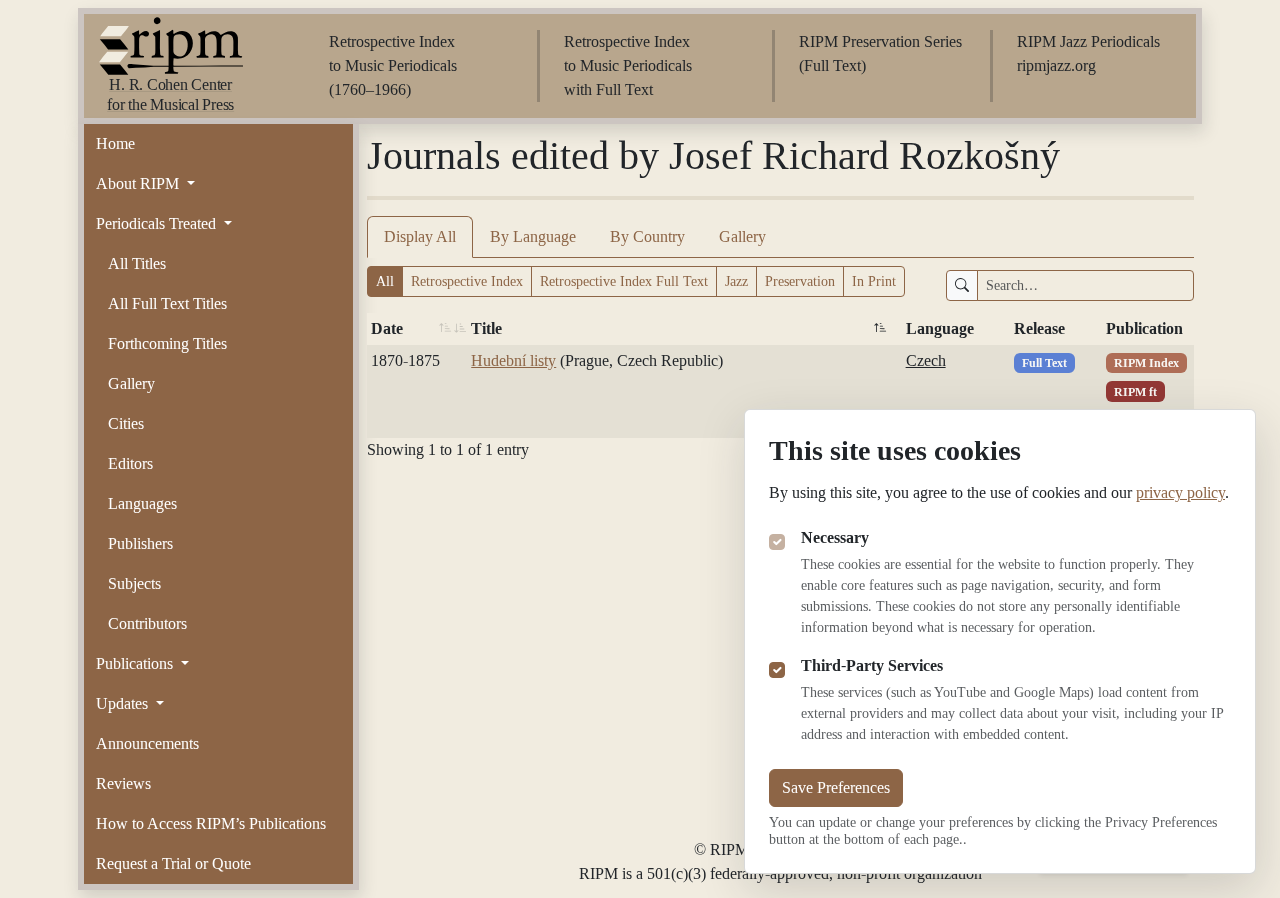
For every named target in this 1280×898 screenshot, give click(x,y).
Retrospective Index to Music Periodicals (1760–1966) (393, 65)
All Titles (137, 263)
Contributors (147, 623)
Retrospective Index (467, 281)
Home (115, 143)
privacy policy (1180, 492)
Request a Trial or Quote (173, 863)
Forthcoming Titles (167, 343)
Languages (142, 503)
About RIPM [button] (139, 183)
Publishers (140, 543)
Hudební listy (513, 360)
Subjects (134, 583)
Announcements (147, 743)
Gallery (131, 383)
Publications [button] (136, 663)
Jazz (736, 281)
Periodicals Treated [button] (158, 223)
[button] (445, 329)
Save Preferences (836, 787)
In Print (874, 281)
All (385, 281)
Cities (126, 423)
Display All (420, 236)
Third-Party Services (872, 665)
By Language (533, 236)
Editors (130, 463)
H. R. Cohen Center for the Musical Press (170, 94)
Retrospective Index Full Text (624, 281)
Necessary (835, 537)
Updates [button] (124, 703)
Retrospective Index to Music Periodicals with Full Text (628, 65)
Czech (926, 360)
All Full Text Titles (167, 303)
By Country (647, 236)
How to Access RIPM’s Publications (211, 823)
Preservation (800, 281)
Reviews (123, 783)
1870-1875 (405, 360)
